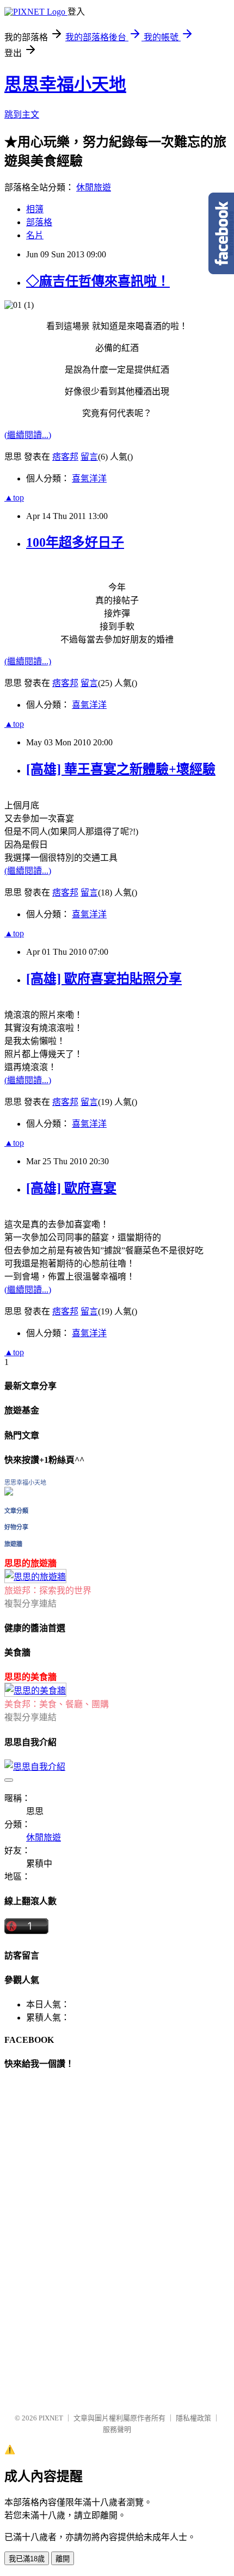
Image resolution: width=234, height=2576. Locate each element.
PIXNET (51, 2418)
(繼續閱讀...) (28, 435)
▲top (14, 498)
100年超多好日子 (75, 542)
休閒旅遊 (94, 187)
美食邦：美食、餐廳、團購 (57, 1704)
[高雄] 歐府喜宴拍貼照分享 (104, 979)
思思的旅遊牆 (30, 1563)
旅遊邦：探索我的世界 (48, 1590)
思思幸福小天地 (65, 84)
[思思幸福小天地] (9, 1493)
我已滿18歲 (27, 2559)
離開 (63, 2559)
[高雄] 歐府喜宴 (71, 1188)
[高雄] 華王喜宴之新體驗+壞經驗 (121, 769)
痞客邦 (65, 457)
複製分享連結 (30, 1604)
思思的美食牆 (30, 1677)
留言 (89, 457)
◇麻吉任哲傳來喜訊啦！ (98, 281)
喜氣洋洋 (89, 478)
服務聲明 (117, 2429)
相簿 (35, 209)
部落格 (39, 222)
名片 (35, 235)
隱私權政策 (193, 2418)
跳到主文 (22, 115)
